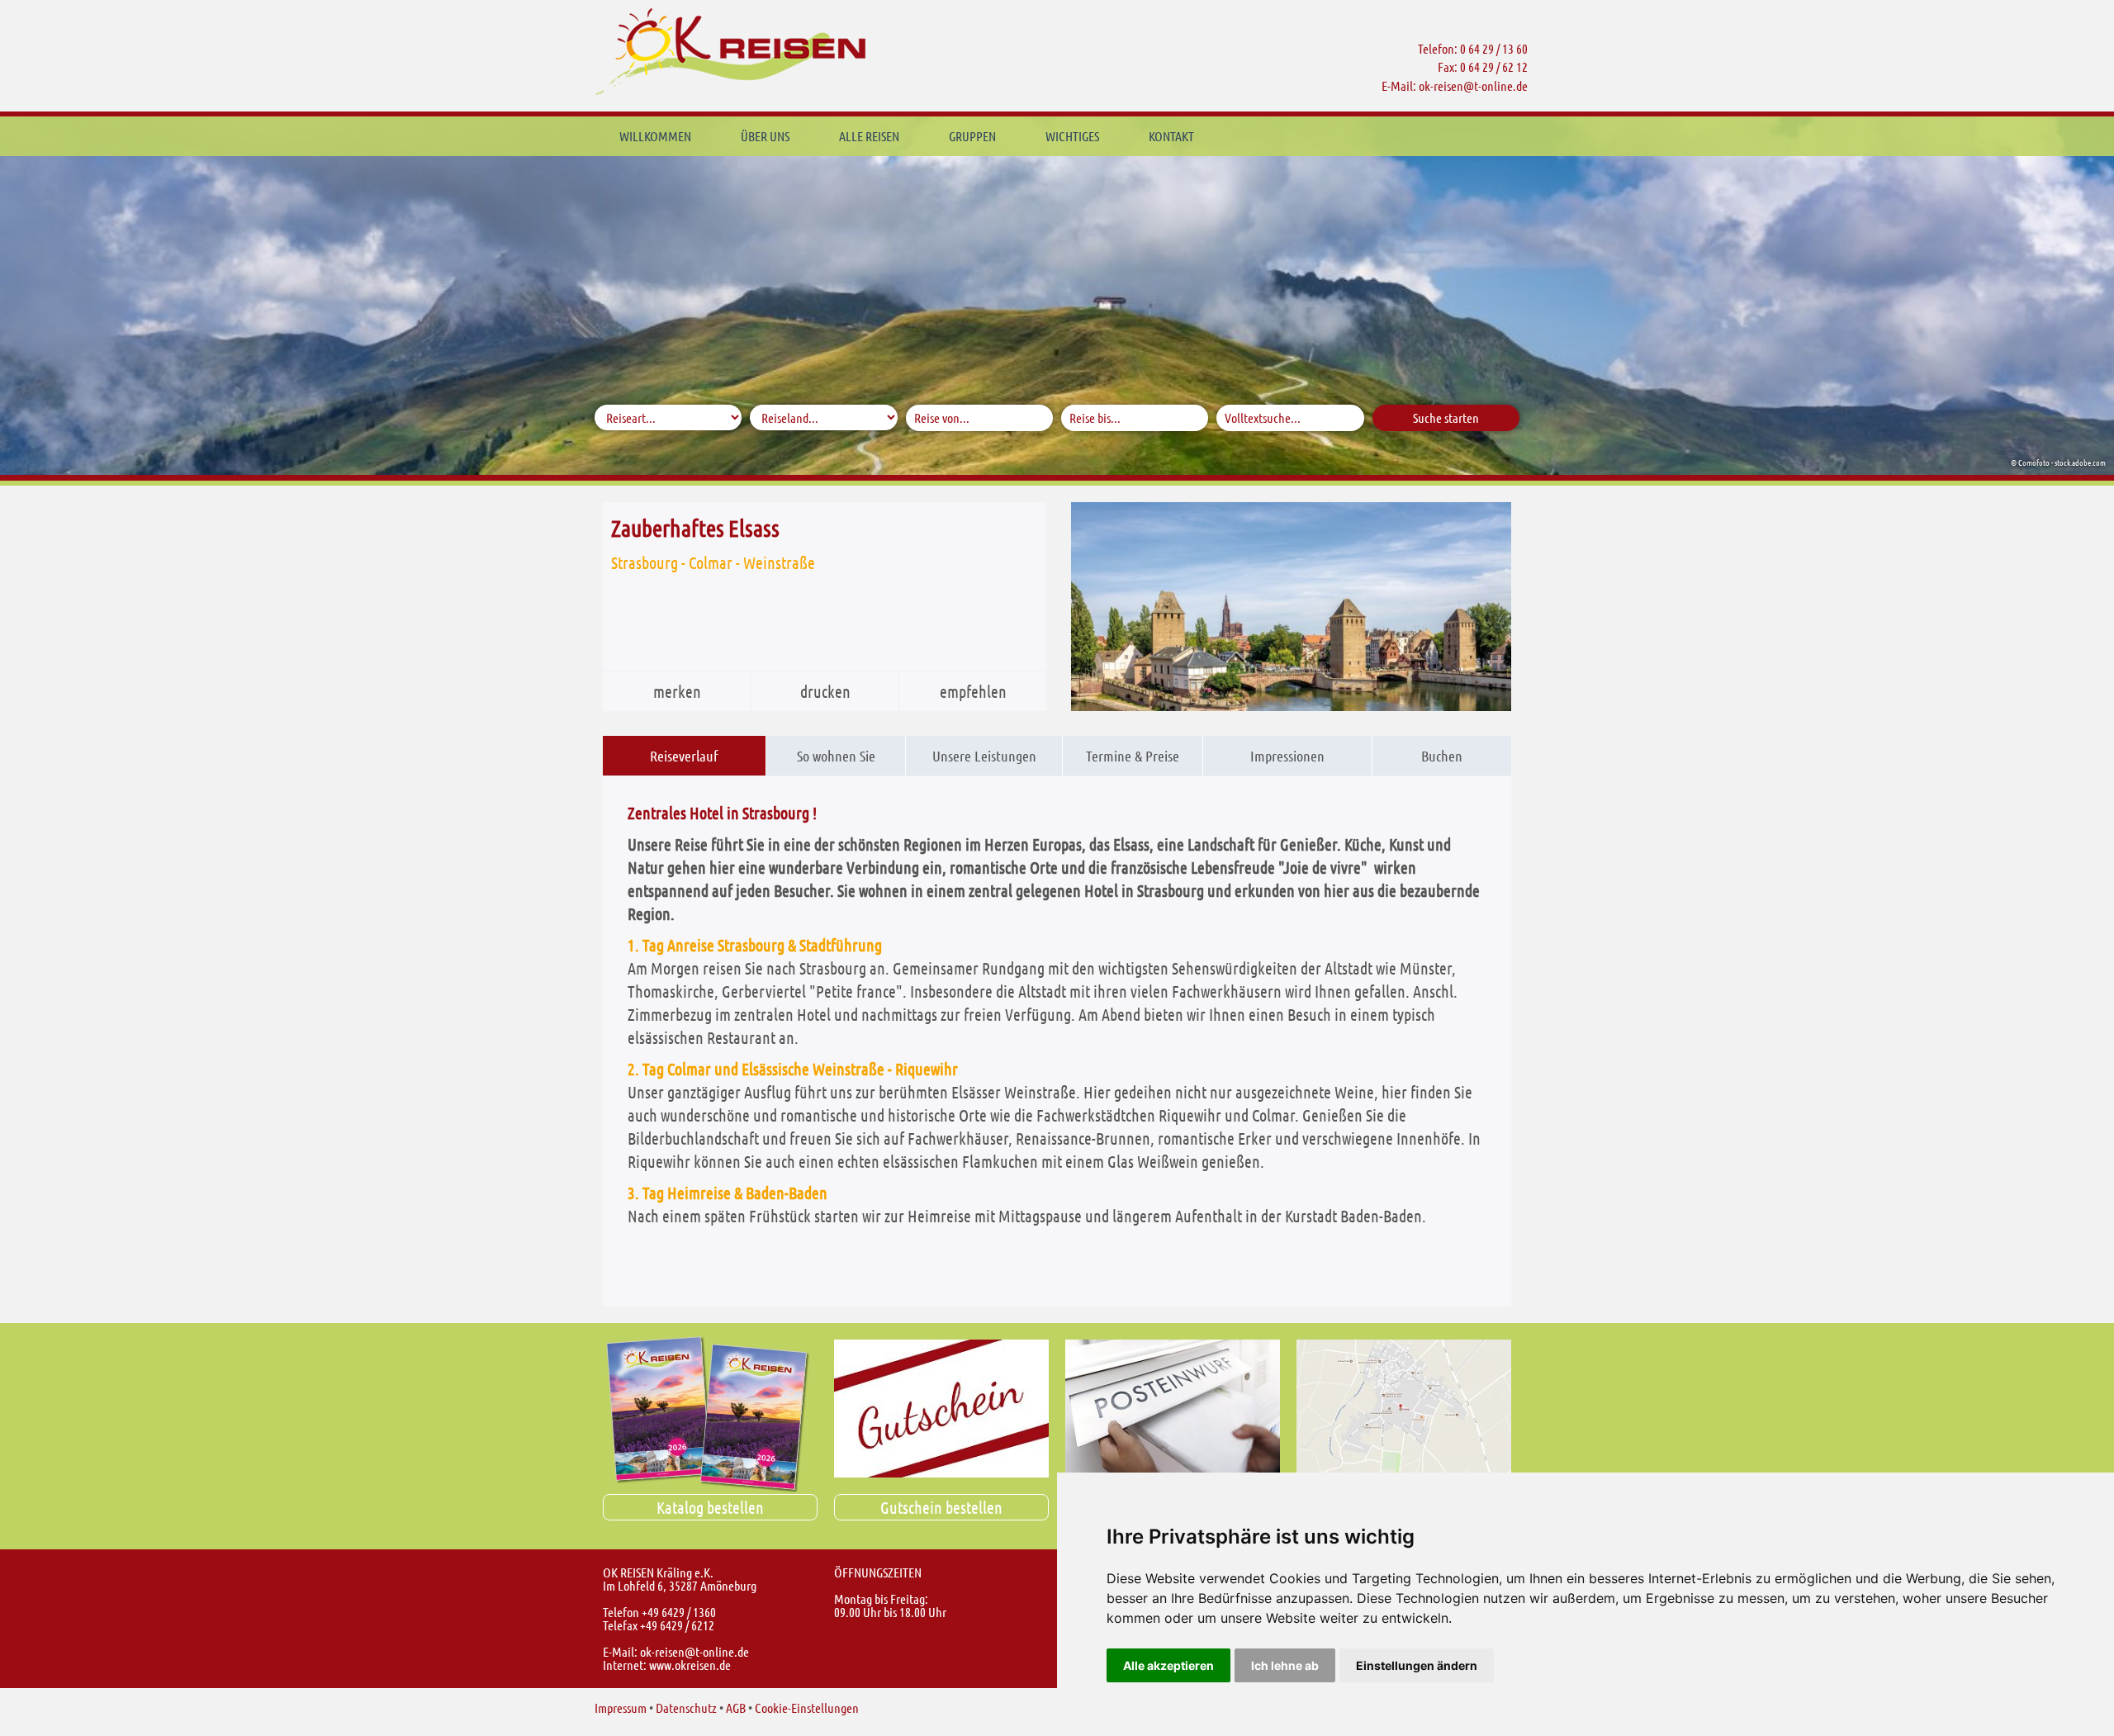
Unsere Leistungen (984, 756)
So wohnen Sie (836, 756)
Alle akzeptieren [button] (1168, 1665)
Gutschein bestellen (941, 1507)
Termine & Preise (1133, 756)
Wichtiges (1072, 136)
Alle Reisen (869, 136)
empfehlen (973, 691)
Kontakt (1171, 136)
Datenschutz (686, 1708)
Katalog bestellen (710, 1507)
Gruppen (972, 136)
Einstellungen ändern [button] (1417, 1665)
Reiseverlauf (684, 756)
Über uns (765, 136)
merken (677, 691)
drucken (825, 691)
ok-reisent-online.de (1473, 85)
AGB (736, 1708)
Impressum (621, 1708)
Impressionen (1287, 756)
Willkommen (655, 136)
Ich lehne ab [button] (1285, 1665)
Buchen (1442, 756)
